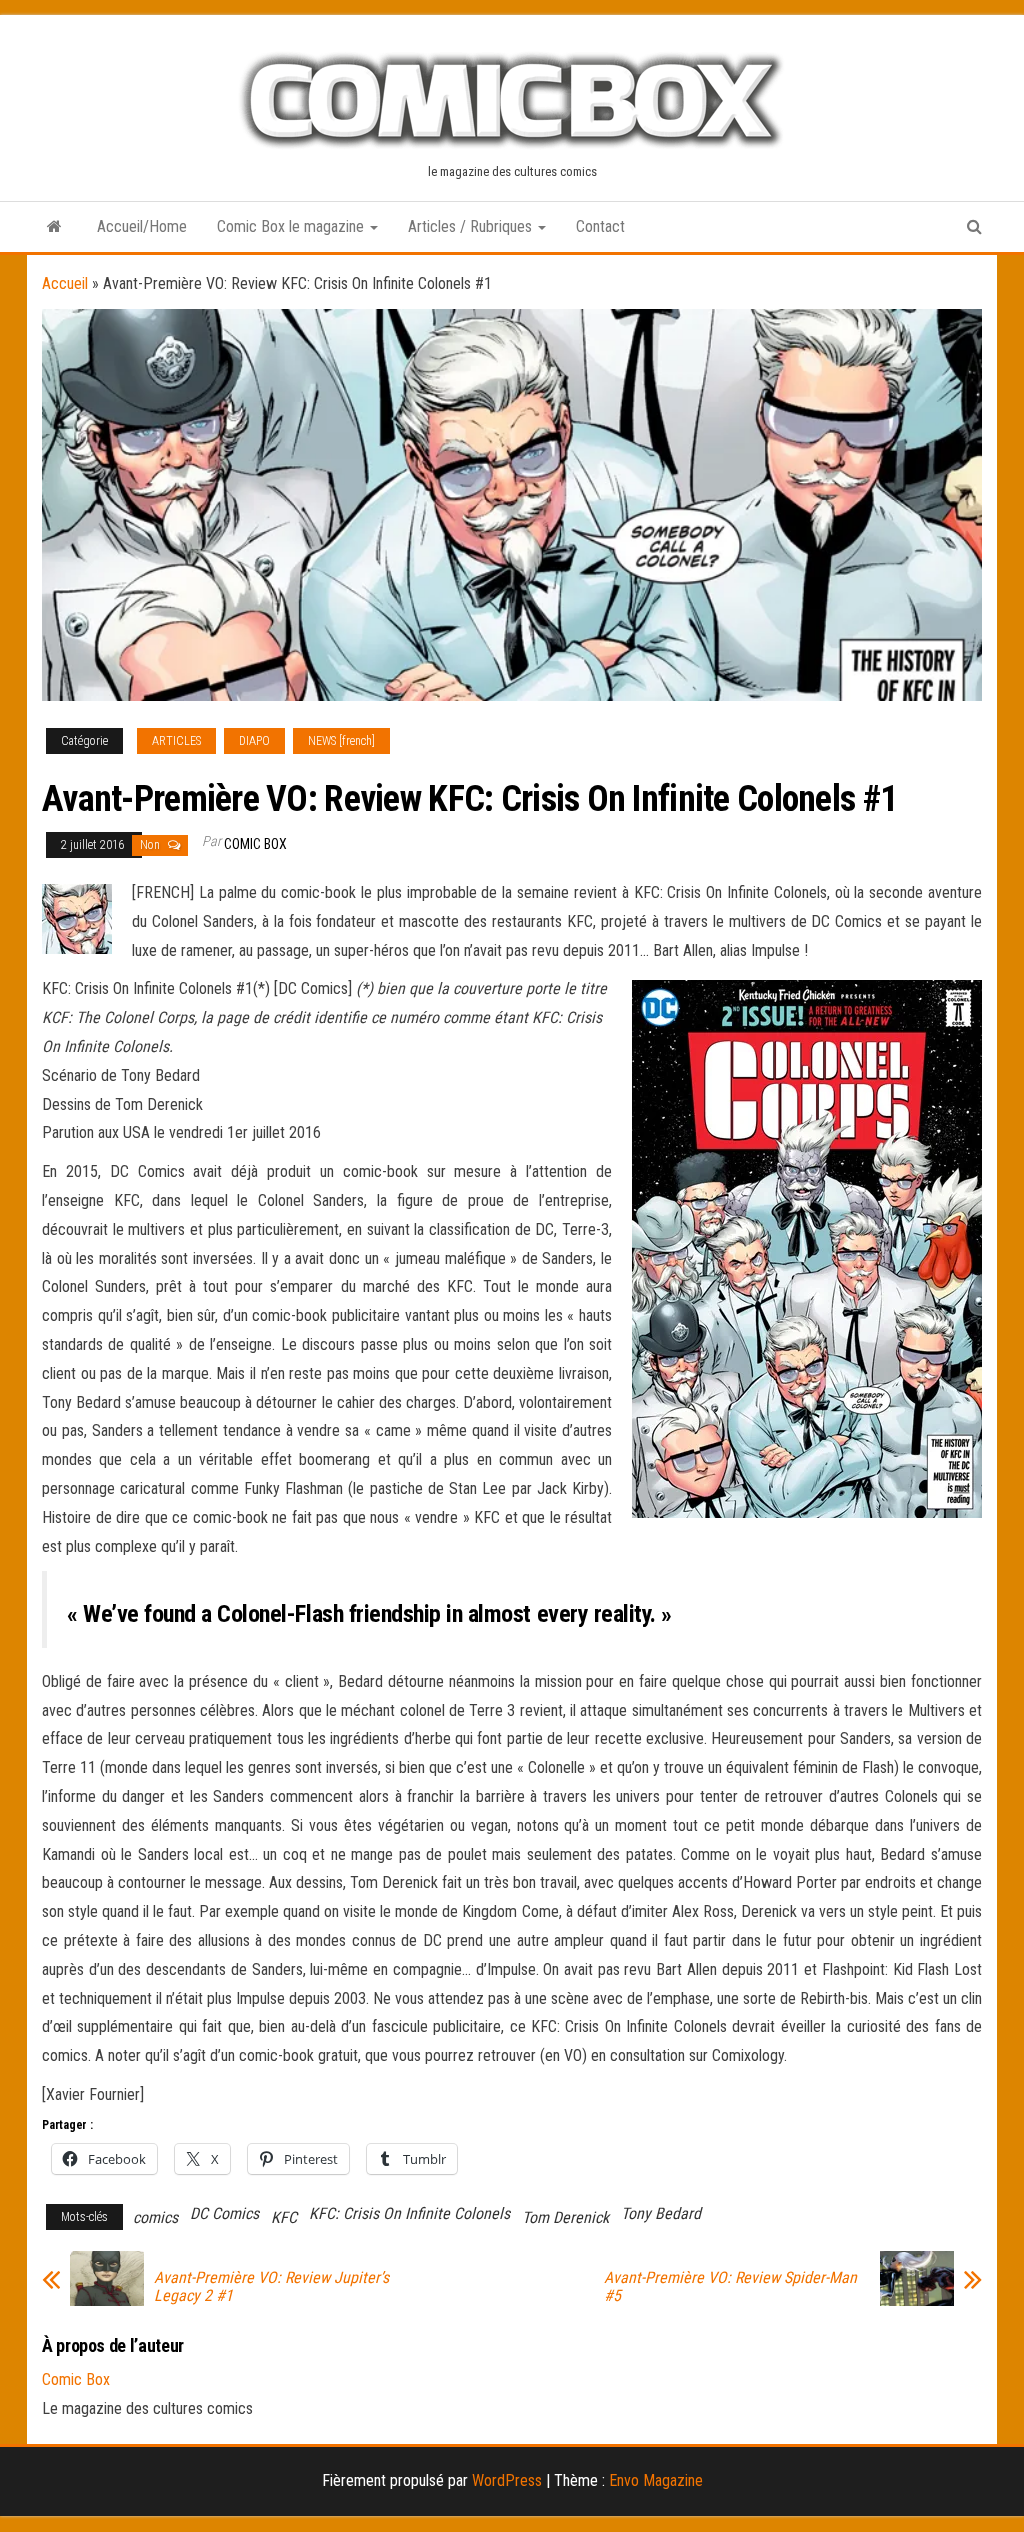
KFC (284, 2217)
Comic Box (255, 844)
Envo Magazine (656, 2480)
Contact (600, 226)
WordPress (507, 2480)
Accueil (65, 283)
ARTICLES (176, 741)
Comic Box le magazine (292, 226)
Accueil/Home (142, 226)
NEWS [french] (341, 741)
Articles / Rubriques (472, 226)
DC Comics (224, 2213)
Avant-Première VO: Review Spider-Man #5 (730, 2287)
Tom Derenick (565, 2217)
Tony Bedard (661, 2213)
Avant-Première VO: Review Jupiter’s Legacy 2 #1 (271, 2287)
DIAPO (254, 741)
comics (155, 2217)
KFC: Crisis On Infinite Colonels (409, 2213)
